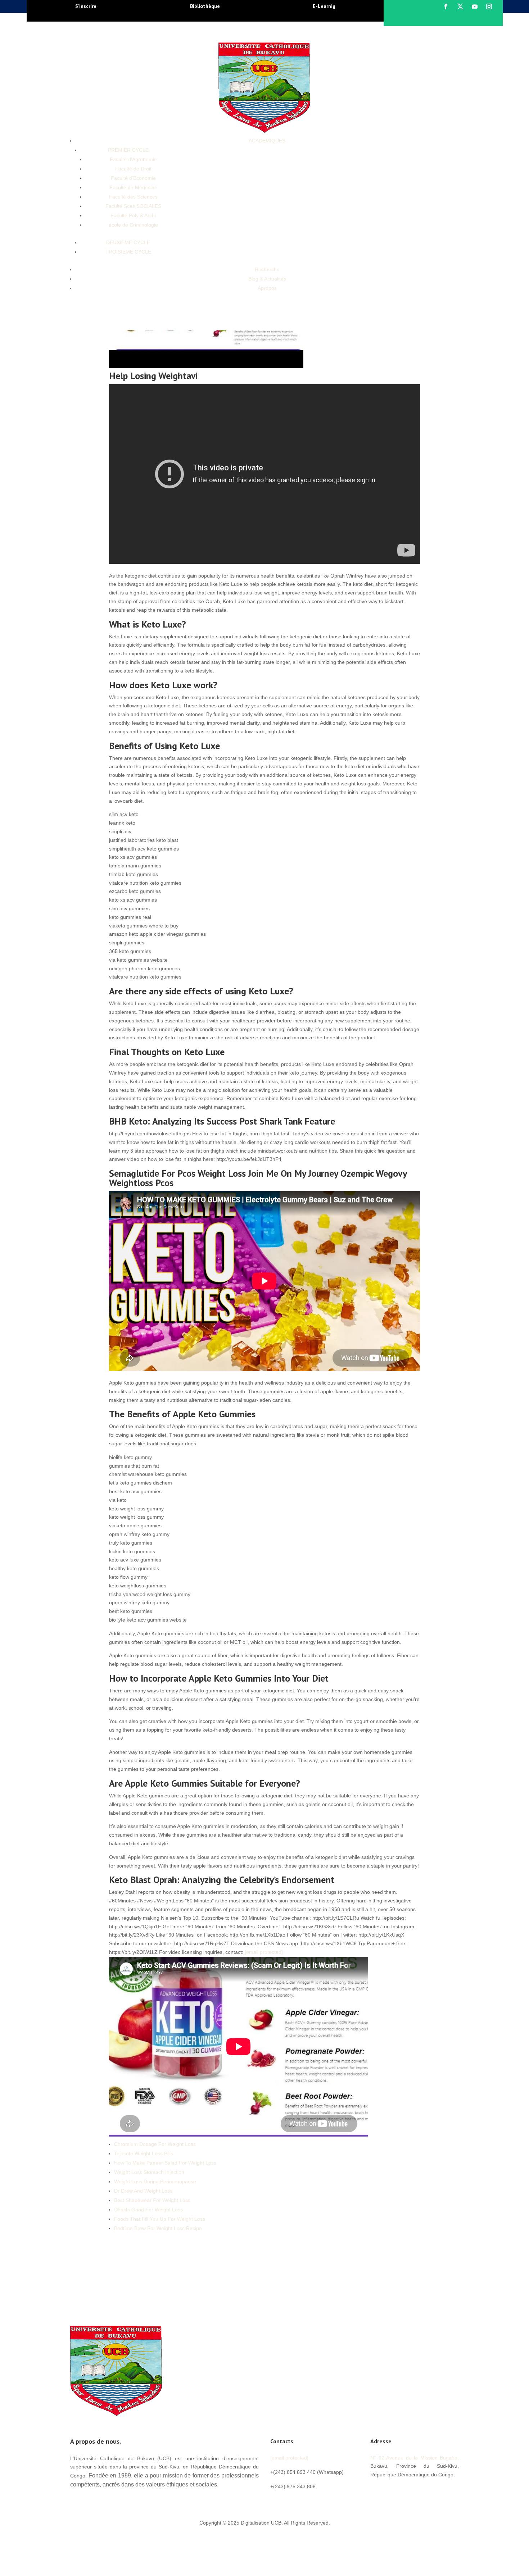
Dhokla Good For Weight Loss (148, 2210)
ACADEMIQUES (267, 141)
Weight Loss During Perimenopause (155, 2181)
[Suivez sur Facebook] (446, 6)
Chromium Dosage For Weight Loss (155, 2144)
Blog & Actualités (267, 279)
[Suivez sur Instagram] (489, 6)
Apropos (267, 288)
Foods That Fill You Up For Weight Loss (160, 2219)
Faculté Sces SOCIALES (133, 206)
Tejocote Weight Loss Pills (144, 2153)
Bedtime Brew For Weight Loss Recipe (158, 2228)
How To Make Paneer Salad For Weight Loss (165, 2163)
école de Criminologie (133, 225)
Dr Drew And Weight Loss (143, 2191)
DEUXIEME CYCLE (128, 242)
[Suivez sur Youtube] (475, 6)
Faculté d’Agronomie (133, 159)
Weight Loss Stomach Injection (149, 2172)
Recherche (267, 269)
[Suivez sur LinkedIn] (419, 2491)
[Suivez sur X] (460, 6)
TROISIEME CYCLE (128, 252)
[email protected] (264, 1952)
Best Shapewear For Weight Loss (152, 2200)
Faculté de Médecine (133, 187)
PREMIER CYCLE (128, 150)
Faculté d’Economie (133, 178)
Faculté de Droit (133, 169)
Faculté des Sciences (133, 197)
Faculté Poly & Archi (133, 215)
